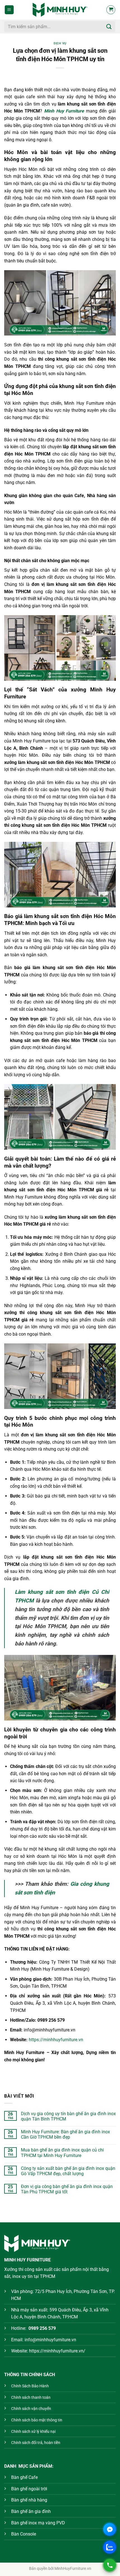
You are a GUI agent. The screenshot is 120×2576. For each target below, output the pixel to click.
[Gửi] (109, 26)
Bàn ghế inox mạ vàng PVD (38, 2523)
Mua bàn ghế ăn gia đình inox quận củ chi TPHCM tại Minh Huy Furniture (62, 2153)
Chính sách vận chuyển (31, 2409)
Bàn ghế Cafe (24, 2477)
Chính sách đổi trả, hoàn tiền (36, 2443)
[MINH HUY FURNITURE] (60, 10)
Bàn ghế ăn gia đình (31, 2511)
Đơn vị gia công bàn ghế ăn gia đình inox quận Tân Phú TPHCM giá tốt (67, 2189)
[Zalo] (110, 2547)
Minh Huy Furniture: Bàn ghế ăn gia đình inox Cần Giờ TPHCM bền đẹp (65, 2134)
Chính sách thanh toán (31, 2398)
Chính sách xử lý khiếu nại (33, 2432)
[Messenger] (110, 2529)
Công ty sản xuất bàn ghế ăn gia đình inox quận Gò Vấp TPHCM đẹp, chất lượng (68, 2171)
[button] (9, 10)
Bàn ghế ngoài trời (29, 2489)
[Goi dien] (110, 2565)
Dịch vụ (60, 43)
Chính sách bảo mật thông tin (37, 2420)
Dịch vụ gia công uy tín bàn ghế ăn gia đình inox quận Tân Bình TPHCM (68, 2116)
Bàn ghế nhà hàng (29, 2500)
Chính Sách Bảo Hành (30, 2386)
